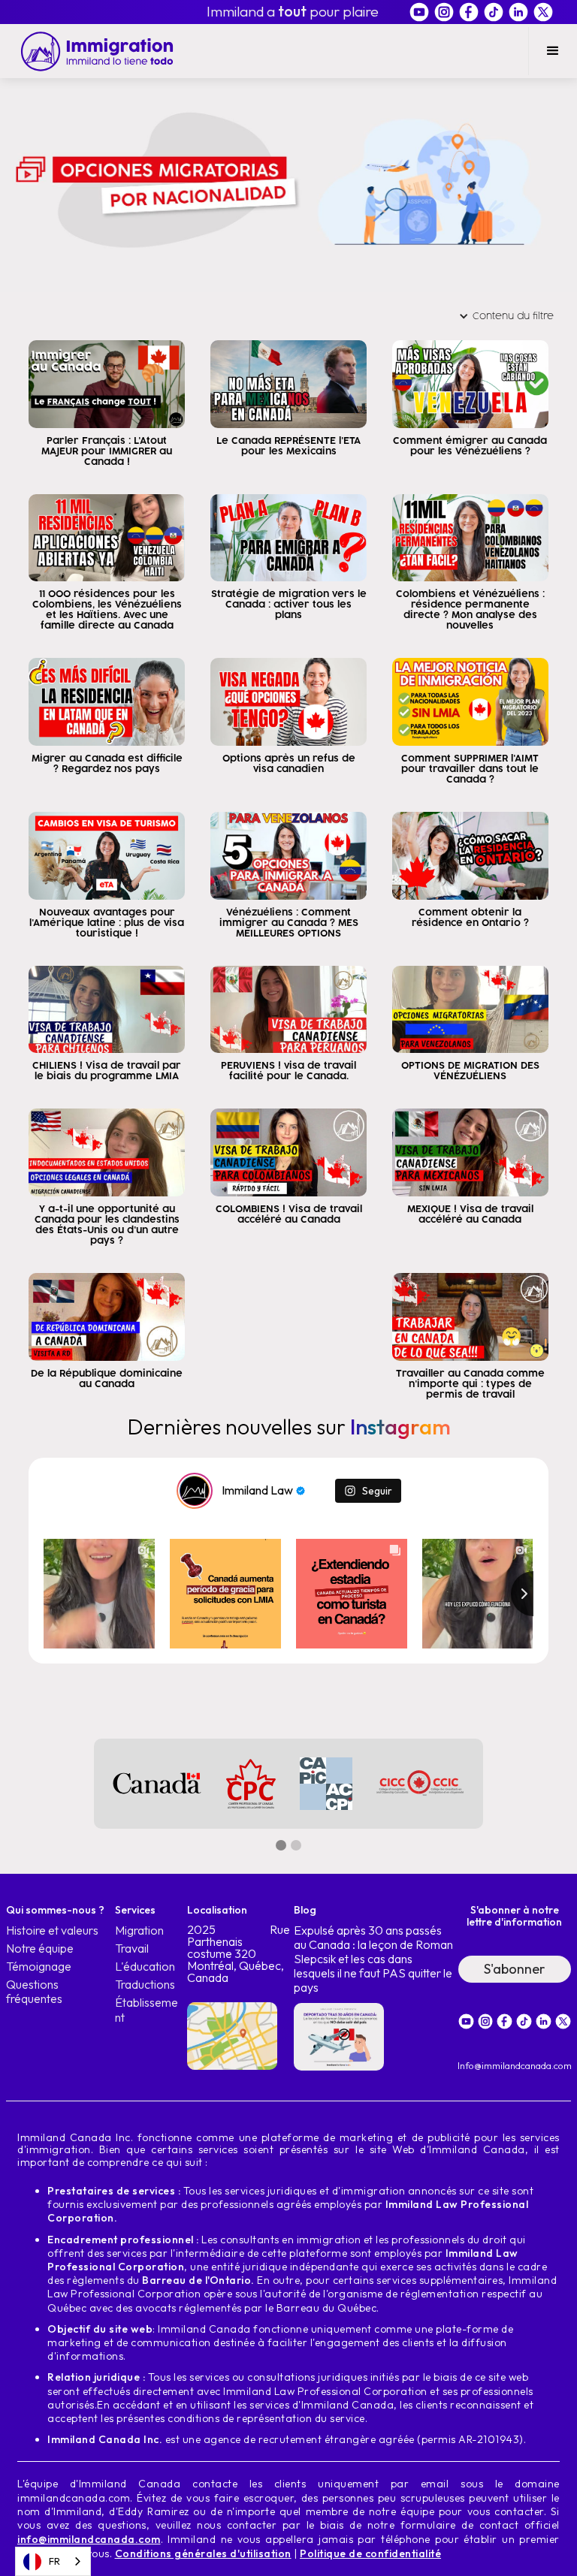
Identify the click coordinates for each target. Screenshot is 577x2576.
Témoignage (39, 1967)
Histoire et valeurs (52, 1930)
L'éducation (145, 1967)
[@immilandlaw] (195, 1491)
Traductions (145, 1985)
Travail (132, 1949)
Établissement (147, 2010)
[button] (553, 51)
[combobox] (53, 2561)
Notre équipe (40, 1949)
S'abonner (514, 1969)
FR (54, 2561)
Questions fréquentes (34, 1992)
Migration (139, 1930)
